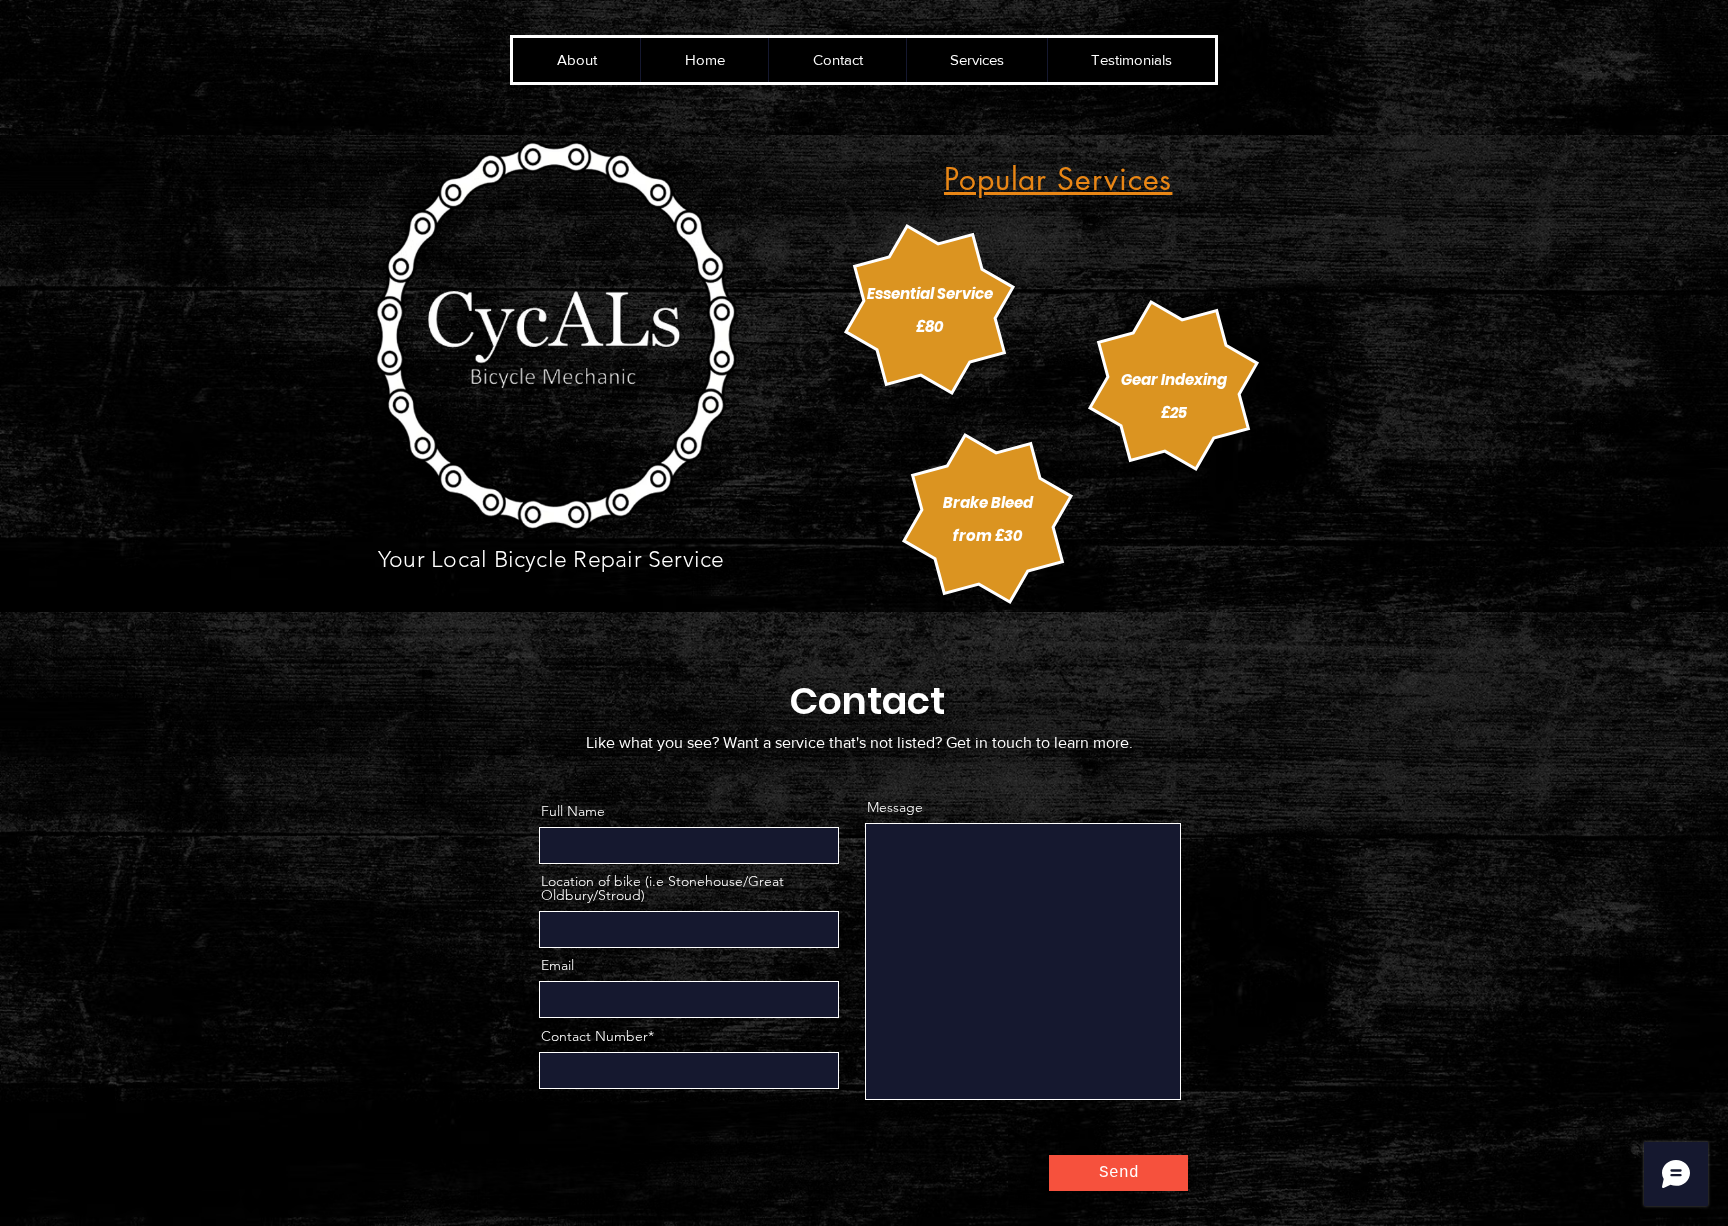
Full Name (573, 811)
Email (557, 965)
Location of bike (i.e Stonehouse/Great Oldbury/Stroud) (662, 888)
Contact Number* (597, 1036)
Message (895, 807)
